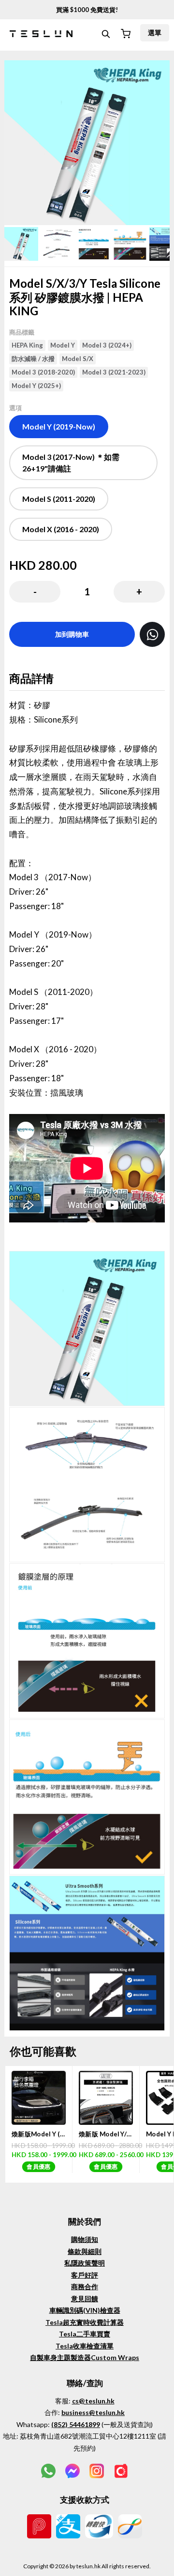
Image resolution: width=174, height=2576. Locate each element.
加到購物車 (72, 634)
